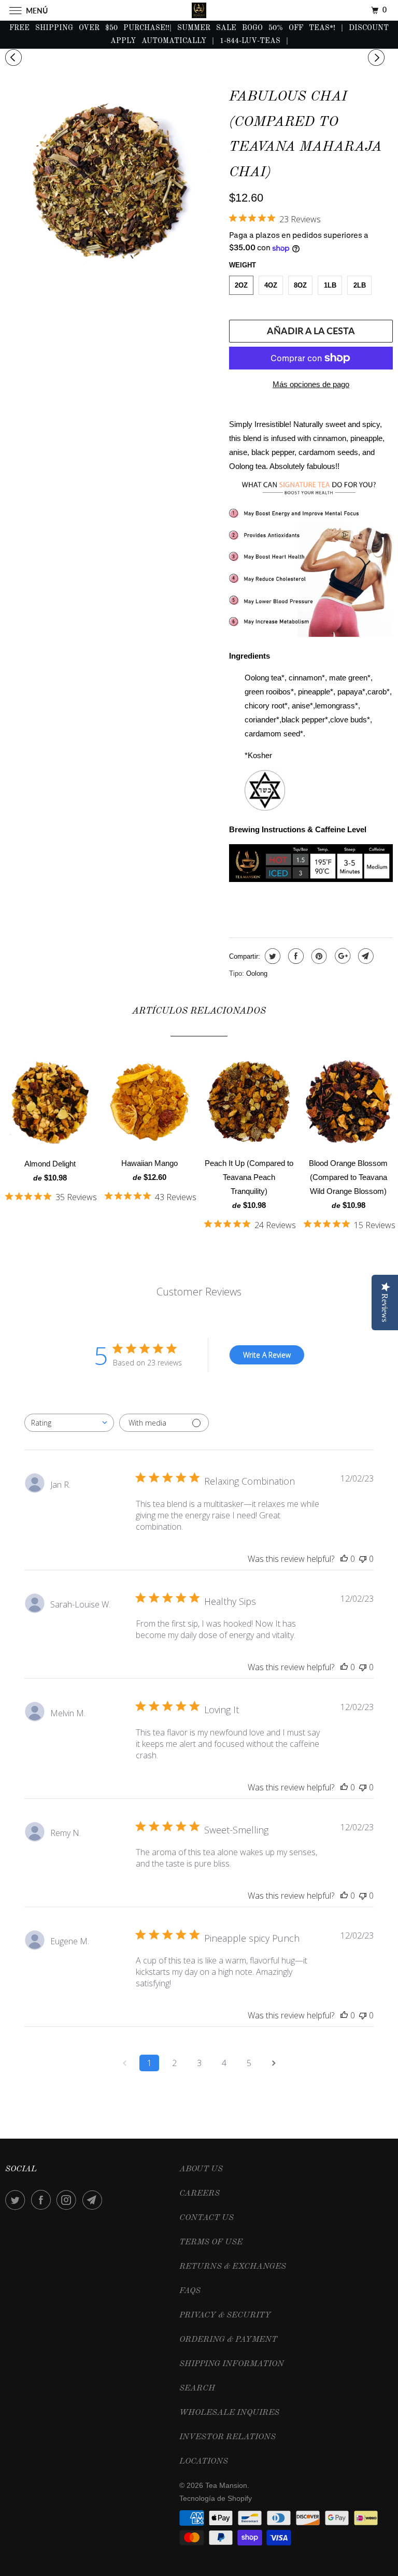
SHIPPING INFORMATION (232, 2364)
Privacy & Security (225, 2315)
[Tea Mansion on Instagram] (68, 2200)
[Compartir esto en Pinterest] (318, 956)
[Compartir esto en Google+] (341, 956)
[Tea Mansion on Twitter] (17, 2200)
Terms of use (211, 2242)
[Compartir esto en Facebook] (295, 956)
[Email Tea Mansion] (94, 2200)
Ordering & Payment (228, 2340)
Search (197, 2388)
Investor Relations (228, 2437)
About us (201, 2169)
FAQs (190, 2291)
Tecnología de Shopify (216, 2498)
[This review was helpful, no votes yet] (344, 1559)
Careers (200, 2194)
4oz (271, 285)
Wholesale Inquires (229, 2413)
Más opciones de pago (311, 384)
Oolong (257, 973)
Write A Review (267, 1355)
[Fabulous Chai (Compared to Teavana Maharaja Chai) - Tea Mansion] (112, 184)
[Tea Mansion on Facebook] (43, 2200)
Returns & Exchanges (233, 2267)
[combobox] (69, 1423)
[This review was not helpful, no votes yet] (363, 1559)
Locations (204, 2461)
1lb (330, 285)
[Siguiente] (378, 58)
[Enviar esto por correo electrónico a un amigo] (365, 956)
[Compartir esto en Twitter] (271, 956)
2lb (360, 285)
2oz (241, 285)
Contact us (207, 2218)
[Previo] (15, 58)
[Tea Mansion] (199, 10)
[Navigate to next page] (274, 2063)
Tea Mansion (226, 2485)
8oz (300, 285)
